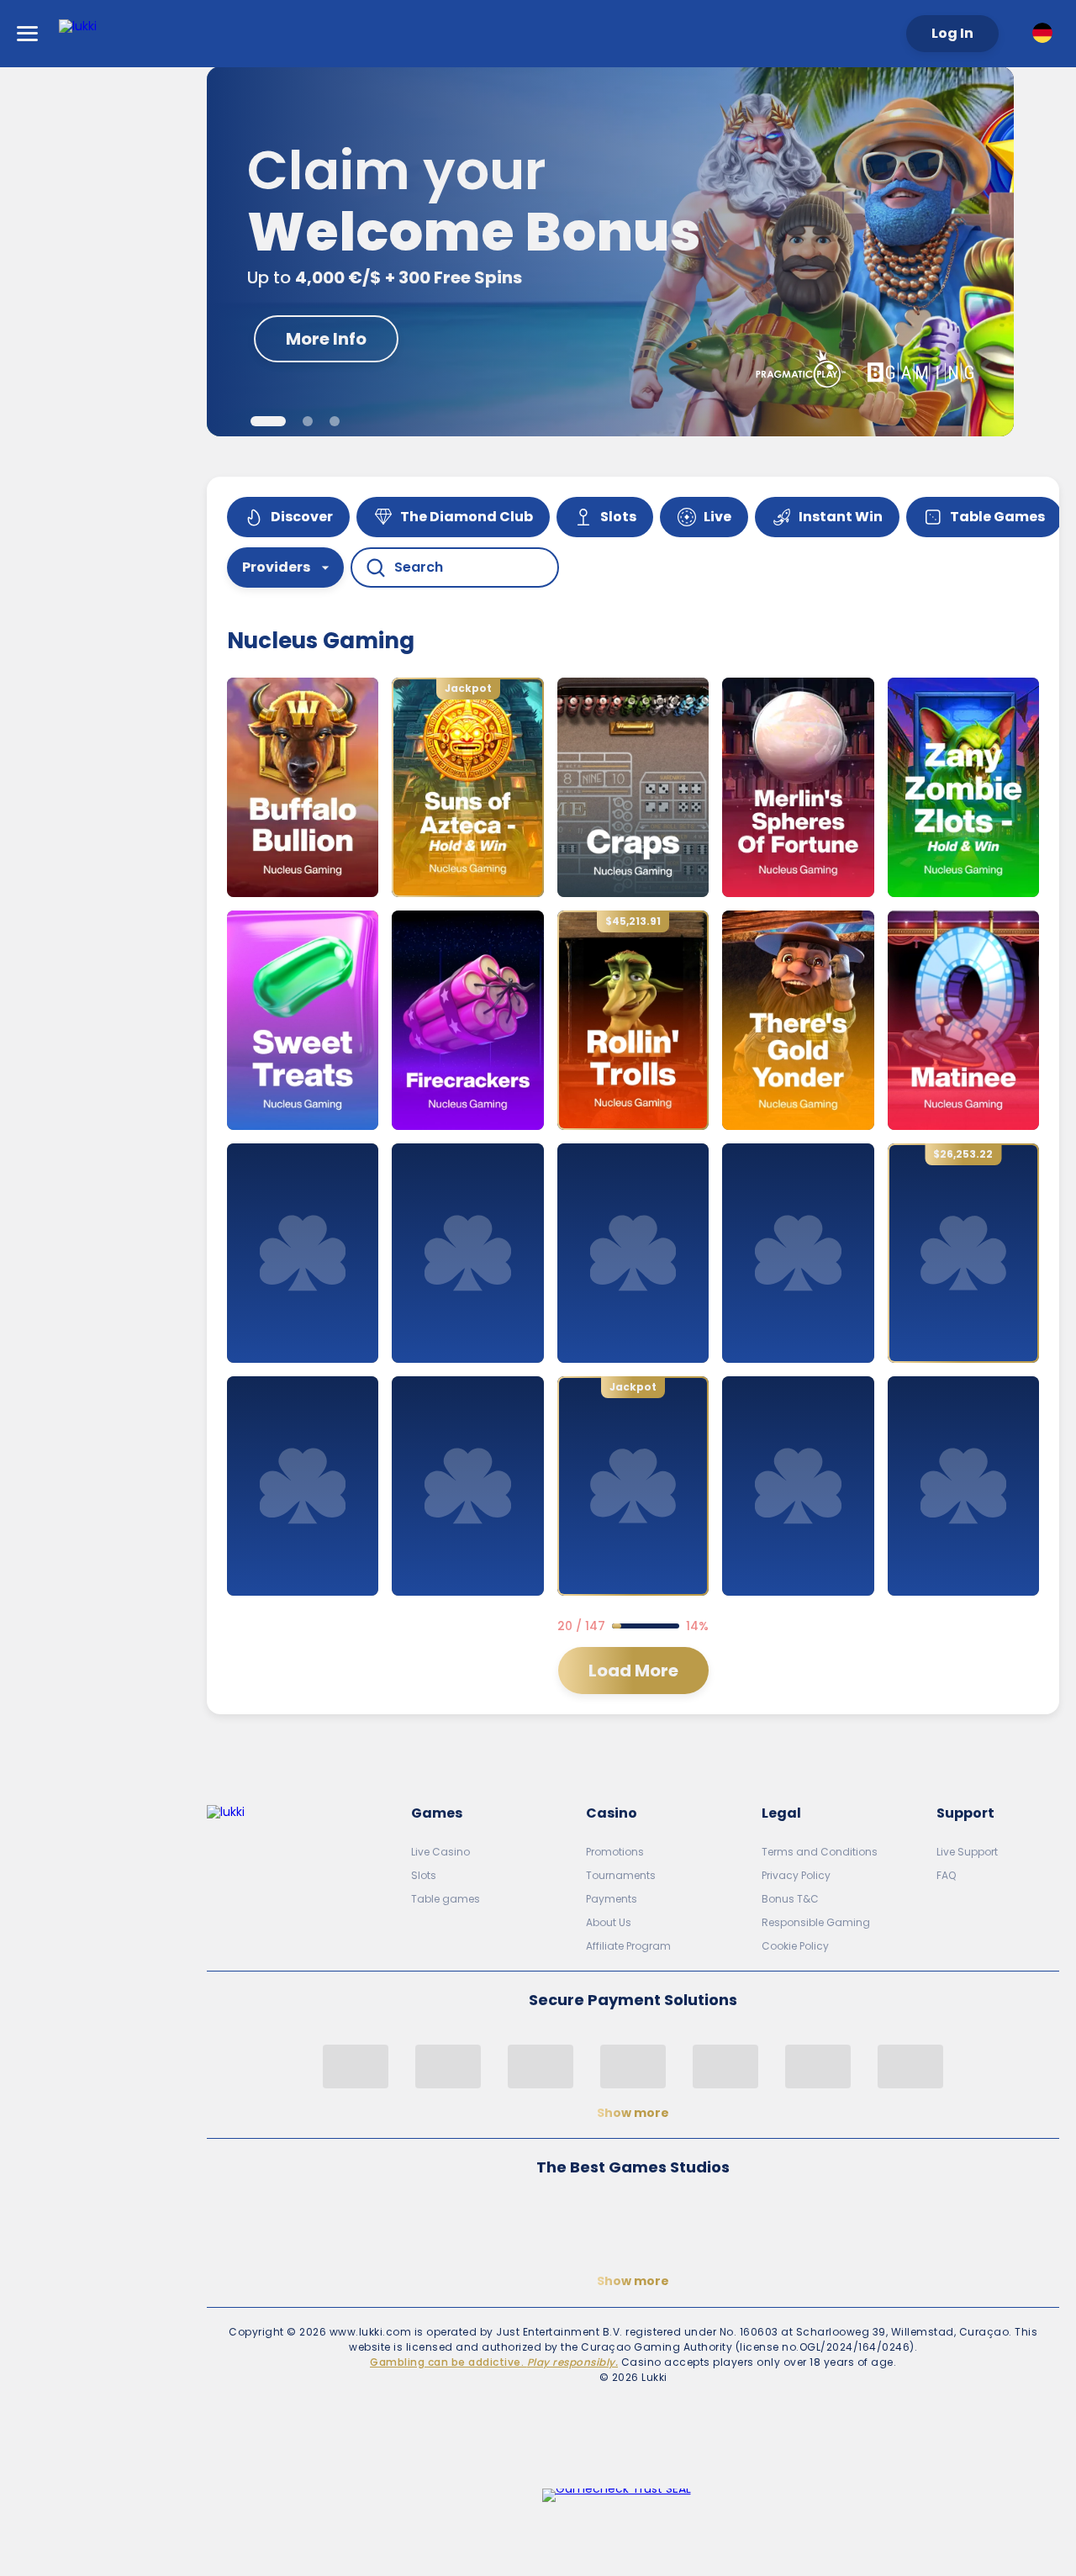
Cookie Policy (795, 1946)
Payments (612, 1899)
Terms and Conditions (820, 1852)
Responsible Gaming (816, 1922)
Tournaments (621, 1875)
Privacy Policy (796, 1875)
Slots (424, 1875)
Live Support (967, 1852)
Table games (446, 1899)
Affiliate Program (628, 1946)
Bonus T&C (790, 1899)
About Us (609, 1922)
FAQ (946, 1875)
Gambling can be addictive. (494, 2362)
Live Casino (440, 1852)
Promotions (615, 1852)
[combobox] (1046, 33)
